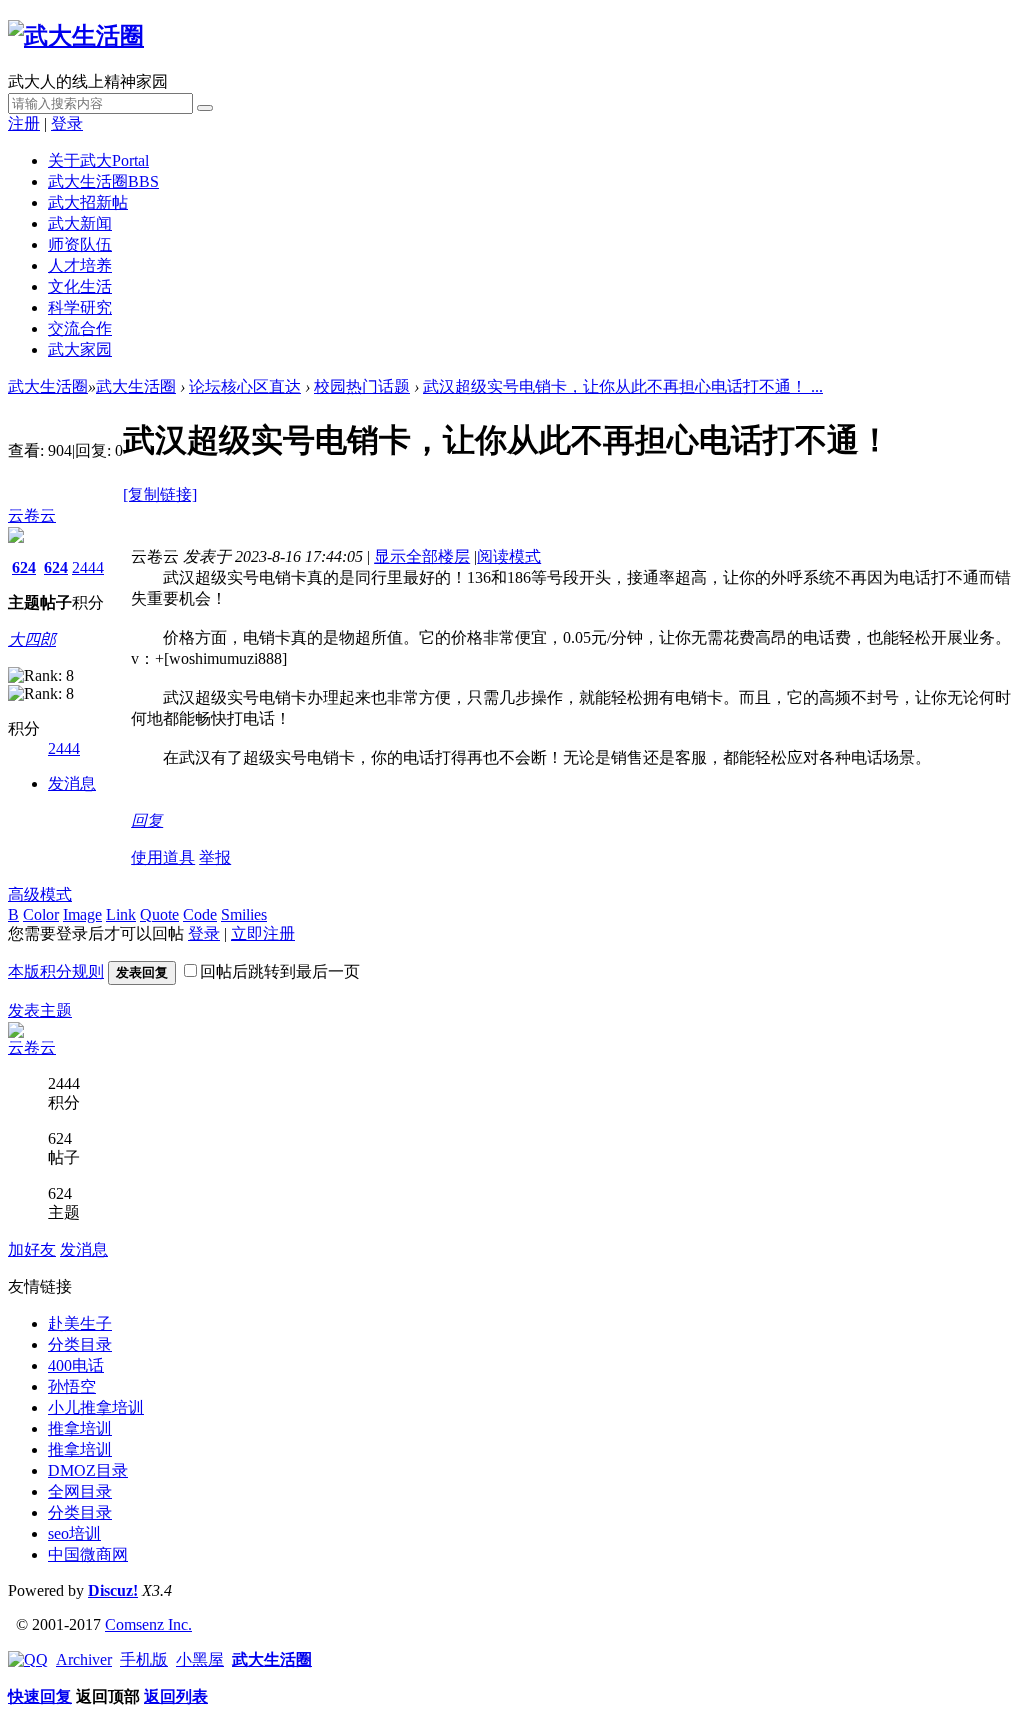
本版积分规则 (56, 971)
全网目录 (80, 1491)
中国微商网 (88, 1554)
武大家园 (80, 349)
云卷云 (32, 515)
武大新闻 (80, 223)
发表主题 (40, 1010)
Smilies (244, 914)
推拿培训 (80, 1428)
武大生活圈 (103, 181)
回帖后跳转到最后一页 (280, 971)
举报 (215, 857)
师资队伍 (80, 244)
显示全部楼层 (422, 556)
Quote (159, 914)
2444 (88, 567)
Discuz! (113, 1590)
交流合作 (80, 328)
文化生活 (80, 286)
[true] (205, 108)
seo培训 (74, 1533)
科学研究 (80, 307)
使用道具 (163, 857)
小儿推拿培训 (96, 1407)
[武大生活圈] (76, 36)
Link (121, 914)
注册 (24, 123)
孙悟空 (72, 1386)
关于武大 (98, 160)
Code (200, 914)
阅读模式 (509, 556)
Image (82, 914)
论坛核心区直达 (245, 386)
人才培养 (80, 265)
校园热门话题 (362, 386)
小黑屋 (200, 1659)
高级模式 (40, 894)
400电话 (76, 1365)
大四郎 (32, 639)
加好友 (32, 1249)
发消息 (72, 783)
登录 (67, 123)
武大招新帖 (88, 202)
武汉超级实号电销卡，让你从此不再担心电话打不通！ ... (623, 386)
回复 (147, 820)
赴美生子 (80, 1323)
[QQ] (28, 1659)
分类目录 (80, 1344)
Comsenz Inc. (148, 1624)
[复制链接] (160, 494)
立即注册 (263, 933)
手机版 (144, 1659)
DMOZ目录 (88, 1470)
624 (24, 567)
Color (41, 914)
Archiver (84, 1659)
